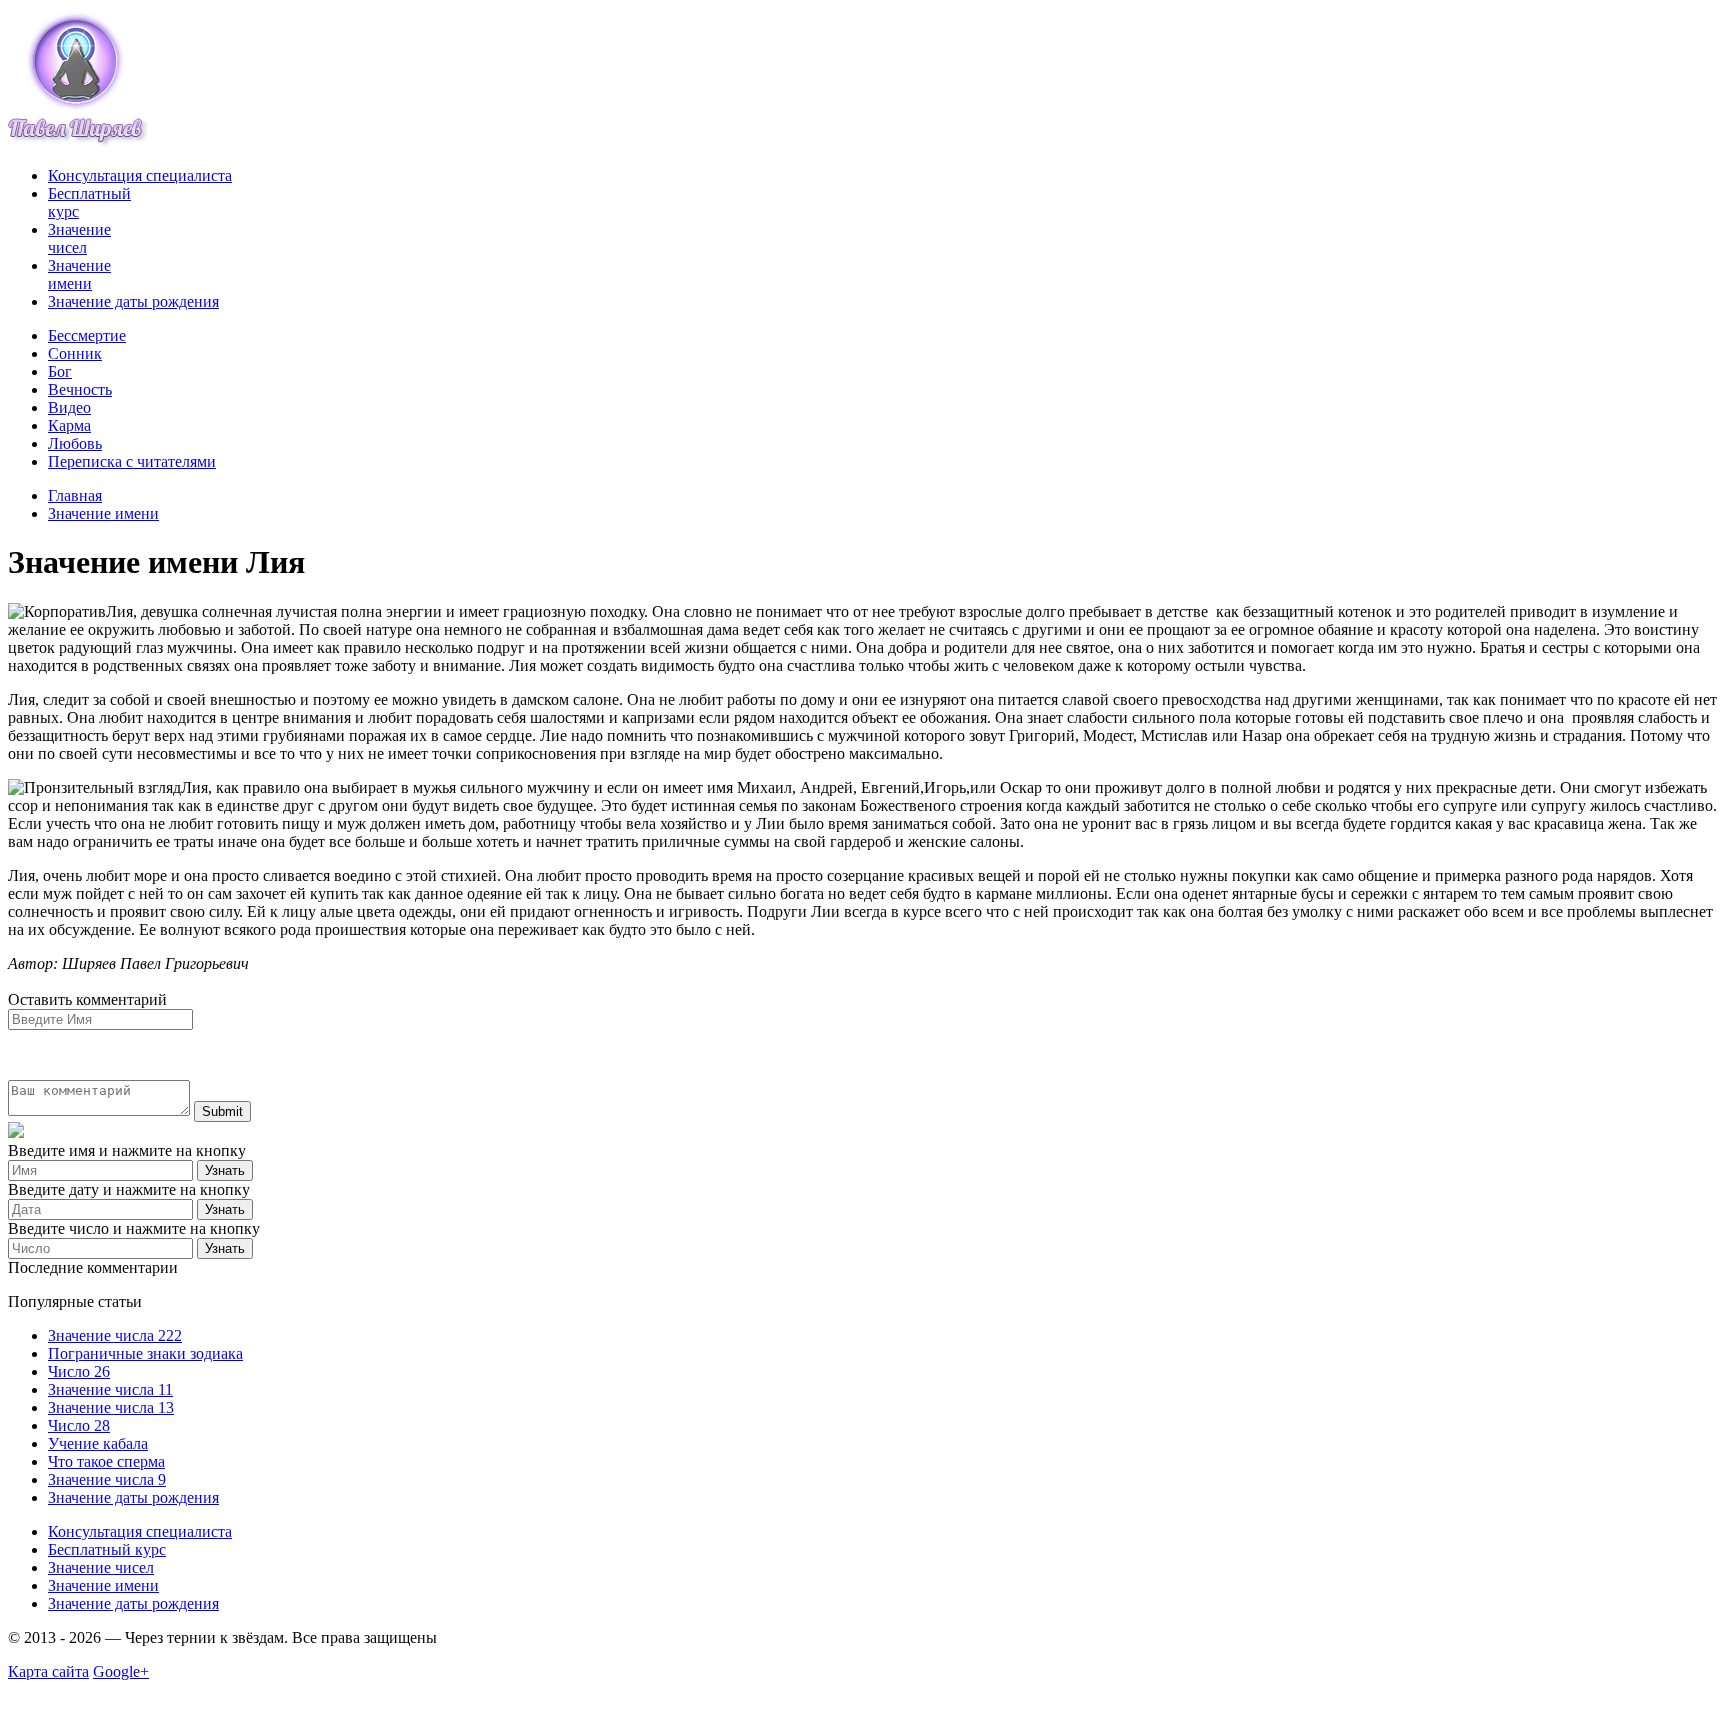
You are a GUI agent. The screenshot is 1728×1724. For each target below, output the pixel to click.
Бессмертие (87, 335)
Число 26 (79, 1371)
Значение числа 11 (110, 1389)
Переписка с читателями (132, 461)
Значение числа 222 (115, 1335)
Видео (69, 407)
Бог (60, 371)
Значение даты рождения (133, 301)
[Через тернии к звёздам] (78, 141)
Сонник (75, 353)
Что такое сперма (106, 1461)
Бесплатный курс (107, 1549)
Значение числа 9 (107, 1479)
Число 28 (79, 1425)
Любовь (75, 443)
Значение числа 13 (111, 1407)
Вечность (80, 389)
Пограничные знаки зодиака (145, 1353)
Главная (75, 495)
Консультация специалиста (140, 175)
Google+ (121, 1671)
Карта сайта (48, 1671)
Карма (69, 425)
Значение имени (79, 274)
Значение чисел (79, 238)
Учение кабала (98, 1443)
